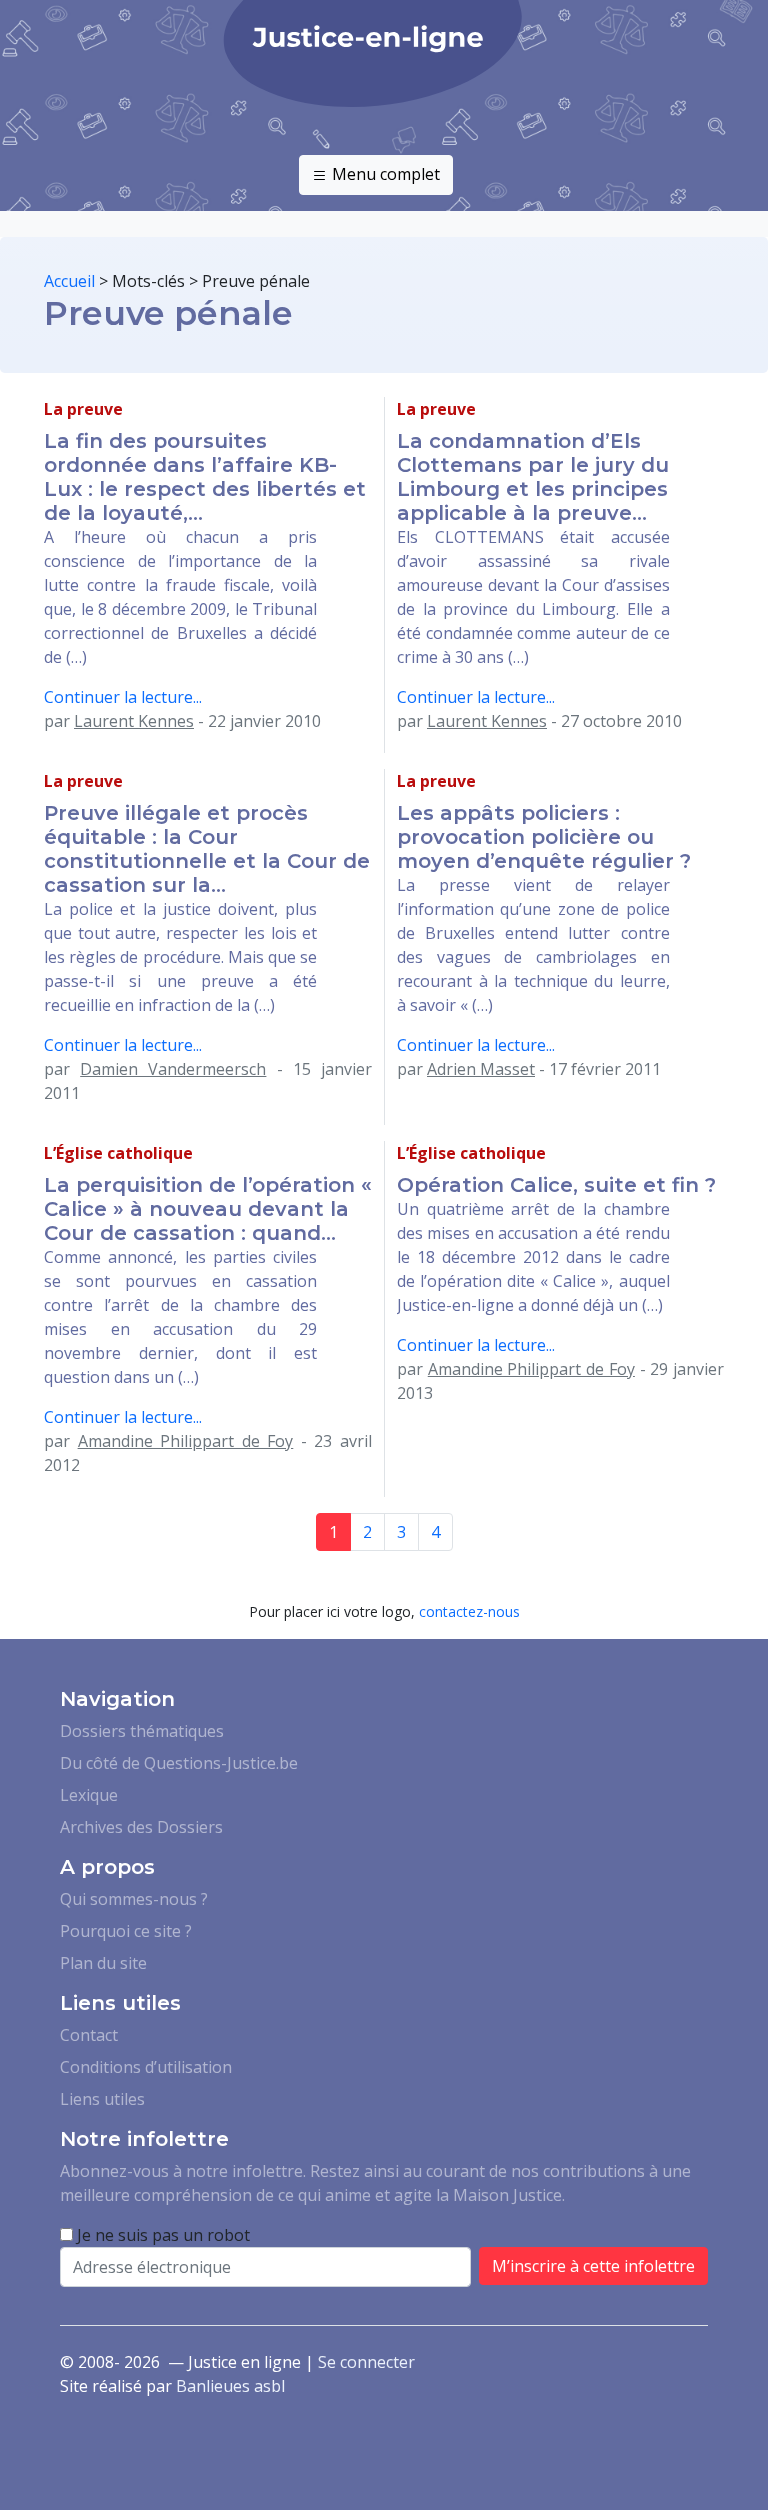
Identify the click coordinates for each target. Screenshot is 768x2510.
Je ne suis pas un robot (161, 2235)
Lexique (89, 1795)
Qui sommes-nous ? (134, 1899)
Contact (89, 2035)
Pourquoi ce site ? (126, 1931)
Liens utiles (102, 2099)
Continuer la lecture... (123, 697)
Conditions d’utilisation (146, 2067)
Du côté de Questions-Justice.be (179, 1763)
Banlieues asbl (230, 2386)
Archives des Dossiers (141, 1827)
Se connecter (366, 2362)
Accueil (69, 281)
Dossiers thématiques (142, 1731)
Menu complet (384, 174)
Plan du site (103, 1963)
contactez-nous (469, 1611)
